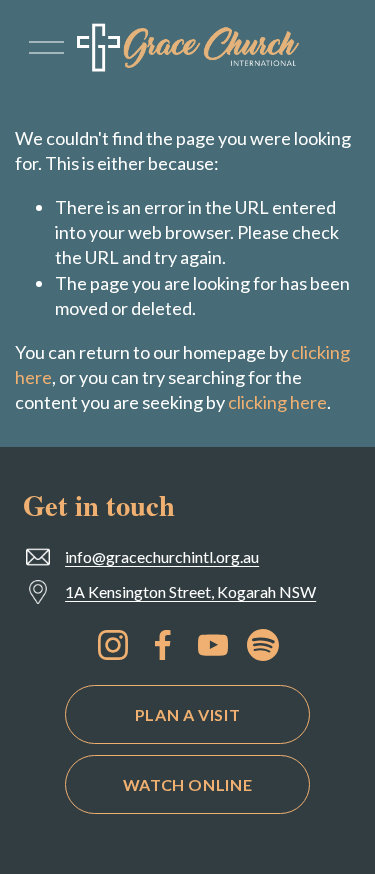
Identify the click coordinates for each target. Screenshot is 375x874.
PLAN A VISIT (188, 714)
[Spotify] (263, 645)
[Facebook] (163, 645)
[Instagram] (113, 645)
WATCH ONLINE (188, 784)
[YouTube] (213, 645)
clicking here (277, 402)
